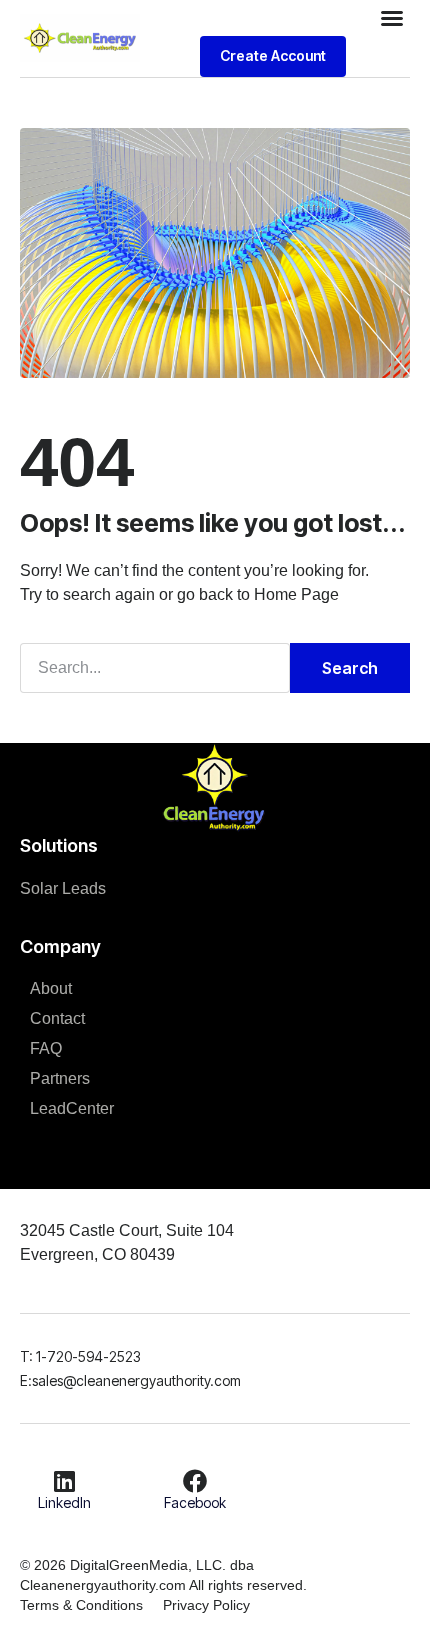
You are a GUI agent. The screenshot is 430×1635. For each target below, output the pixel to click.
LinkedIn (64, 1502)
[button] (392, 18)
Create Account (273, 55)
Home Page (296, 594)
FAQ (46, 1048)
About (51, 988)
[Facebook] (195, 1481)
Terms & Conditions (81, 1605)
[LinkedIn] (65, 1481)
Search (350, 668)
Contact (57, 1018)
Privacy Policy (206, 1605)
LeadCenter (72, 1108)
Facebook (195, 1502)
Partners (60, 1078)
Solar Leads (63, 888)
